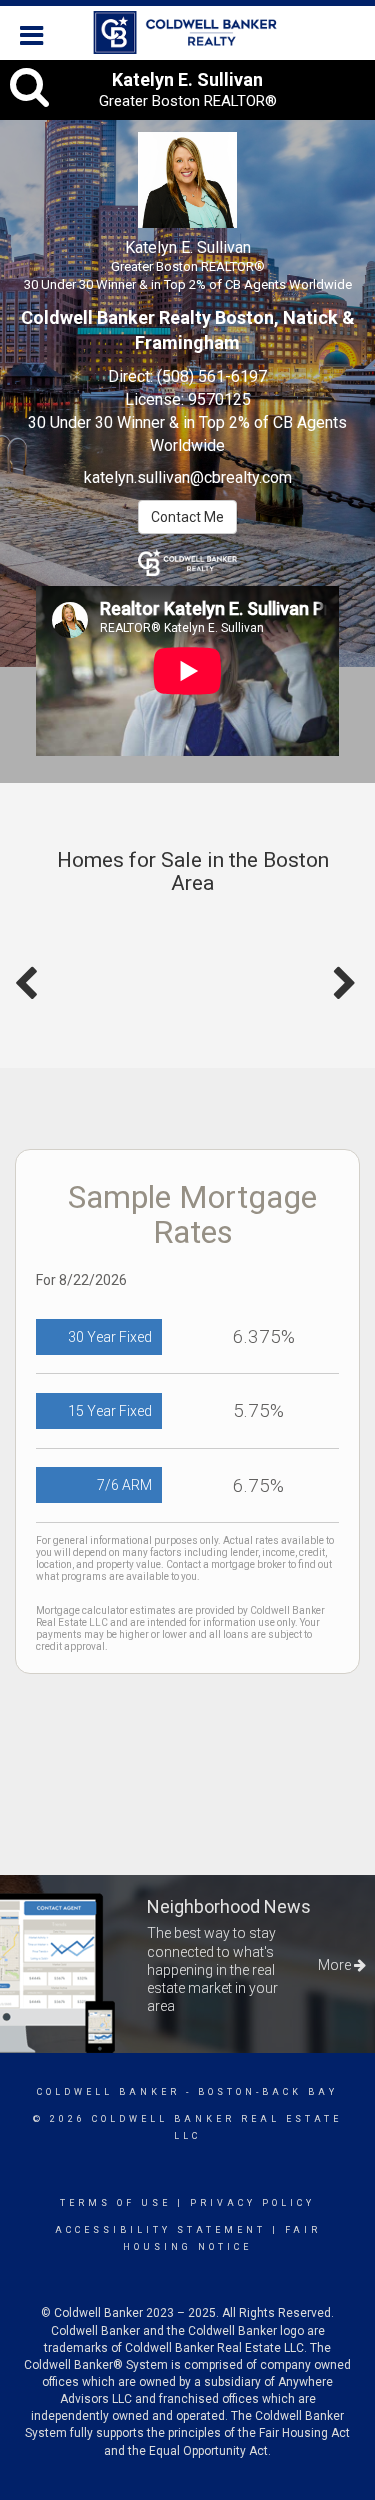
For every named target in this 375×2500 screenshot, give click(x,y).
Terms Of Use (115, 2203)
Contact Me (187, 517)
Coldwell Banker (108, 2092)
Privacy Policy (252, 2203)
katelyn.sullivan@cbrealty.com (188, 477)
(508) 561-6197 (212, 376)
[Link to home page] (187, 33)
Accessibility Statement (160, 2230)
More (336, 1965)
